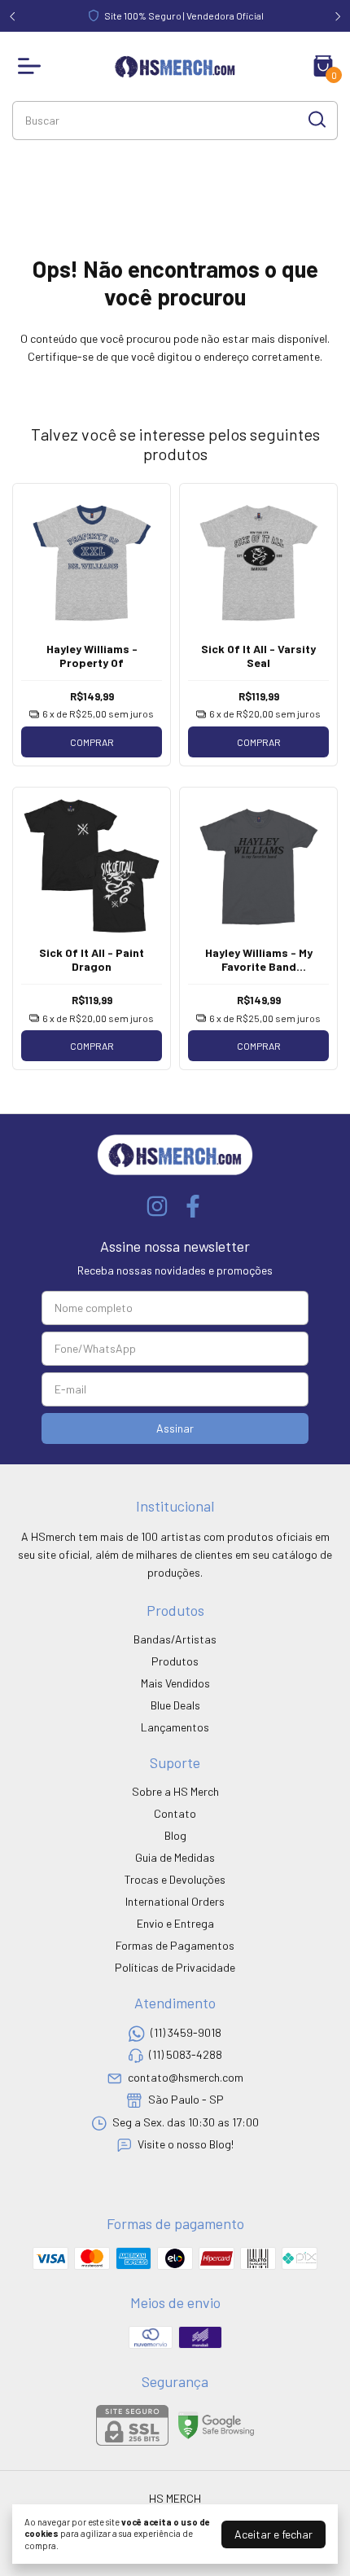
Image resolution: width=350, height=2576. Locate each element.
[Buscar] (316, 120)
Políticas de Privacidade (175, 1967)
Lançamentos (175, 1727)
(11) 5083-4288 (186, 2055)
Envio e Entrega (175, 1923)
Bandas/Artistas (175, 1639)
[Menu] (33, 66)
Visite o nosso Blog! (186, 2144)
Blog (175, 1835)
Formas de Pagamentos (175, 1945)
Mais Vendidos (175, 1683)
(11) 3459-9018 (186, 2032)
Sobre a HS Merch (175, 1791)
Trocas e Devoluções (175, 1879)
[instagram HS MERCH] (157, 1206)
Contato (175, 1813)
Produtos (175, 1661)
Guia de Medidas (175, 1857)
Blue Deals (175, 1705)
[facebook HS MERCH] (193, 1206)
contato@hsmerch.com (186, 2077)
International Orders (175, 1901)
